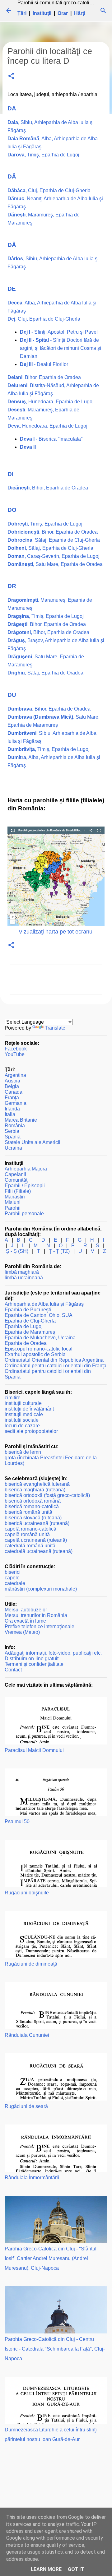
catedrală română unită (30, 1546)
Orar (63, 13)
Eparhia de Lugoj (24, 1326)
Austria (12, 1081)
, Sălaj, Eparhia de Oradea (45, 673)
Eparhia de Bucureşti (28, 1310)
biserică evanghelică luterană (37, 1484)
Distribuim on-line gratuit (32, 1659)
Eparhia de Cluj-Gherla (30, 1321)
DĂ (12, 176)
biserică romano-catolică (32, 1506)
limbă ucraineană (24, 1278)
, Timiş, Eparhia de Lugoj (43, 155)
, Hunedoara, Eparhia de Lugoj (51, 402)
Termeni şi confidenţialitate (34, 1664)
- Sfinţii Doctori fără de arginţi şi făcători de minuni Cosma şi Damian (61, 348)
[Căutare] (103, 11)
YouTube (15, 1054)
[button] (11, 76)
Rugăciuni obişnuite (27, 1893)
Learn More (46, 2569)
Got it (76, 2569)
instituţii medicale (24, 1414)
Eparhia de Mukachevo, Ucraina (40, 1338)
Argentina (15, 1075)
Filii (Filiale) (18, 1191)
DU (12, 695)
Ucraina (13, 1148)
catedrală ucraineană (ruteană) (39, 1551)
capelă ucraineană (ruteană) (36, 1540)
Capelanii (15, 1174)
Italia (10, 1114)
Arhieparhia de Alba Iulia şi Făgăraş (44, 1304)
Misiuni (13, 1202)
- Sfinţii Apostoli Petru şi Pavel (59, 332)
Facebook (16, 1049)
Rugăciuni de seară (26, 2106)
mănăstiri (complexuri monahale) (41, 1589)
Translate (55, 1028)
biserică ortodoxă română (33, 1501)
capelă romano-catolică (30, 1529)
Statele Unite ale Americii (33, 1142)
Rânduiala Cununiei (27, 2035)
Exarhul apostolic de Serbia (35, 1354)
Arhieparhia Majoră (26, 1169)
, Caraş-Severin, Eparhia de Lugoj (54, 556)
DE (12, 289)
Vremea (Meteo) (22, 1632)
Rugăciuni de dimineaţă (31, 1964)
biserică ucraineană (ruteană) (37, 1523)
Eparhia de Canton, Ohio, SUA (39, 1315)
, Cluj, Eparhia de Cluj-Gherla (49, 190)
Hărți (80, 13)
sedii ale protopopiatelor (31, 1431)
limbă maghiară (22, 1272)
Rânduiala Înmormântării (32, 2178)
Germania (16, 1103)
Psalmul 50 (17, 1821)
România (15, 1126)
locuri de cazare (22, 1426)
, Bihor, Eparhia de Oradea (44, 377)
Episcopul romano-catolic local (39, 1349)
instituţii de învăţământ (29, 1409)
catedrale (15, 1583)
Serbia (12, 1131)
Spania (13, 1137)
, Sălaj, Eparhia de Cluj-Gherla (54, 540)
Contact (13, 1670)
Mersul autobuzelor (26, 1610)
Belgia (12, 1086)
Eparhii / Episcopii (25, 1186)
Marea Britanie (21, 1120)
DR (12, 586)
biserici (13, 1572)
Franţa (12, 1098)
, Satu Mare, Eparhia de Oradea (55, 564)
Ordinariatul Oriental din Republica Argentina (54, 1360)
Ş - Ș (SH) (17, 1251)
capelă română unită (27, 1534)
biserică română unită (28, 1512)
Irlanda (12, 1109)
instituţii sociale (22, 1420)
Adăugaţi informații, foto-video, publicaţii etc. (53, 1653)
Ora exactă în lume (25, 1621)
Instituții (42, 13)
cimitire (13, 1398)
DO (12, 510)
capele (12, 1578)
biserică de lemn (23, 1452)
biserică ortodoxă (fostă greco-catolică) (47, 1495)
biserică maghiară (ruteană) (35, 1490)
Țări (22, 13)
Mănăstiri (15, 1197)
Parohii (13, 1208)
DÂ (12, 245)
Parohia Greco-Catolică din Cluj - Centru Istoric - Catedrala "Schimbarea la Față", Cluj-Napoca (55, 2349)
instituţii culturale (23, 1403)
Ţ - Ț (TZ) (59, 1251)
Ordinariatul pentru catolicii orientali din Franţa (56, 1366)
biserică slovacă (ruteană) (33, 1518)
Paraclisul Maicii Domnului (34, 1750)
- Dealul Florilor (44, 364)
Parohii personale (24, 1214)
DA (12, 108)
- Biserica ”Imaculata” (51, 439)
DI (10, 474)
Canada (14, 1092)
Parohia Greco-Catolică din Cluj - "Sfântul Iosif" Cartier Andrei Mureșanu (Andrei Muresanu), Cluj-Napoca (51, 2258)
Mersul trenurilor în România (36, 1615)
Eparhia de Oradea (26, 1343)
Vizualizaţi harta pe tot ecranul (56, 932)
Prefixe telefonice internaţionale (40, 1626)
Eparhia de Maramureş (30, 1332)
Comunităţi (17, 1180)
